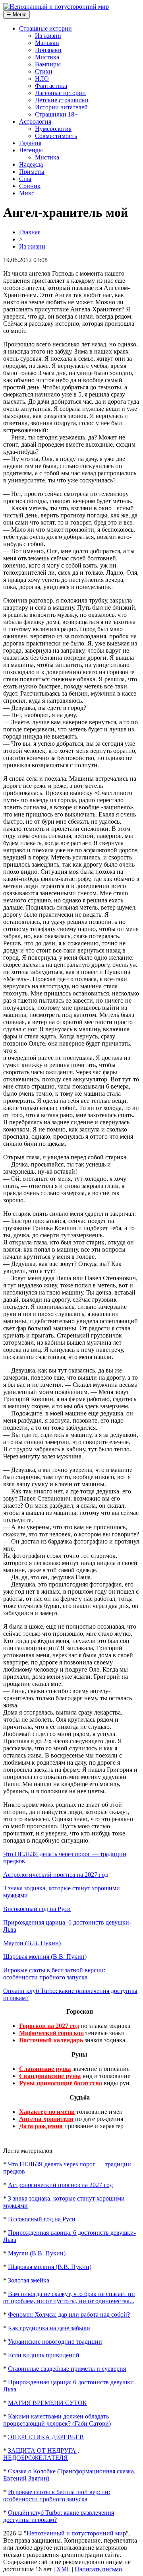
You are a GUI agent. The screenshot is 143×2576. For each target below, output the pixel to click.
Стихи (44, 71)
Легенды (31, 150)
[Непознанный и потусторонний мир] (56, 7)
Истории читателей (61, 107)
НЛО (42, 79)
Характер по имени (47, 2112)
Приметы (32, 172)
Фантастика (51, 86)
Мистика (47, 57)
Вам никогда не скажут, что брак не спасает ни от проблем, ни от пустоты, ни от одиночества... (69, 2297)
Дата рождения (41, 2126)
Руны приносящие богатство (61, 2083)
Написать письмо (98, 2569)
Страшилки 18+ (56, 114)
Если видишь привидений (44, 2355)
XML (63, 2569)
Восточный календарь (51, 2040)
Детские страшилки (62, 100)
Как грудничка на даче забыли (49, 2328)
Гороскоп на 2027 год (49, 2026)
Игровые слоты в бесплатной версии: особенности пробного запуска (54, 1974)
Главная (30, 232)
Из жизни (48, 36)
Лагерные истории (60, 93)
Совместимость (56, 136)
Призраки (48, 50)
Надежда (31, 164)
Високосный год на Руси (37, 1909)
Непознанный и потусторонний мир (76, 2533)
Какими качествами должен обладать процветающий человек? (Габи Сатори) (57, 2420)
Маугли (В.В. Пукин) (32, 1943)
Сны (25, 179)
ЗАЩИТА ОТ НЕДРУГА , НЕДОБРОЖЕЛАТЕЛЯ (41, 2454)
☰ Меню (16, 15)
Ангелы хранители (46, 2119)
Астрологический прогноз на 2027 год (56, 1875)
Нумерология (53, 129)
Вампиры (48, 64)
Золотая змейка (29, 2280)
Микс (27, 193)
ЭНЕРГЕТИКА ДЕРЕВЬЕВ (46, 2437)
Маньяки (47, 43)
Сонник (30, 186)
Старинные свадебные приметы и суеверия (67, 2369)
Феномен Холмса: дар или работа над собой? (69, 2315)
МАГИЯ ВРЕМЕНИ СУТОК (47, 2403)
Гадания (30, 143)
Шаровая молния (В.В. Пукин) (45, 1957)
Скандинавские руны (50, 2076)
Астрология (35, 122)
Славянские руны (45, 2069)
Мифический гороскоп (51, 2033)
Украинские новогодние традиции (55, 2342)
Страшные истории (45, 28)
